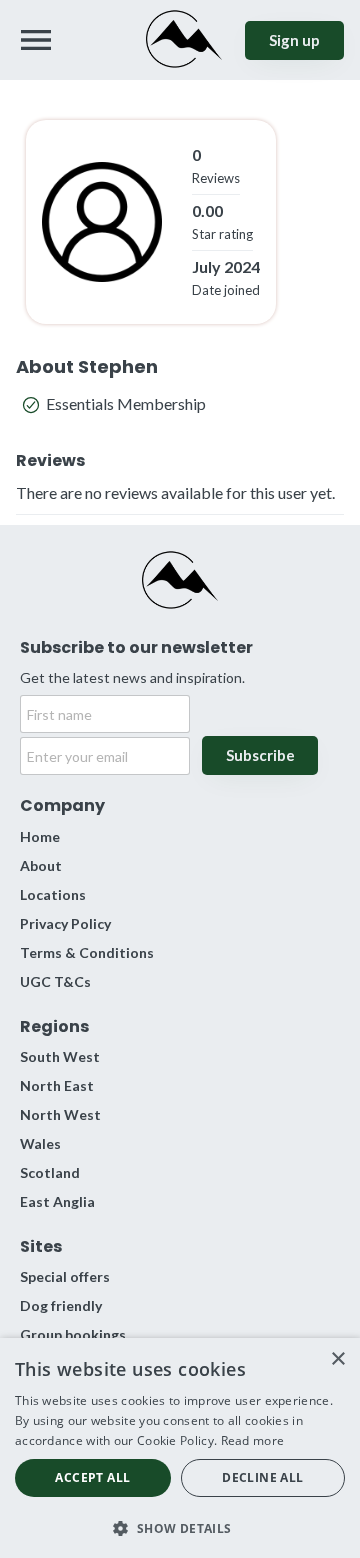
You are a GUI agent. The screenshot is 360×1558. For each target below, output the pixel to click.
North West (60, 1114)
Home (40, 836)
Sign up (294, 40)
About (41, 865)
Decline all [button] (262, 1477)
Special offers (65, 1276)
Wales (40, 1143)
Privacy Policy (65, 923)
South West (60, 1056)
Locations (53, 894)
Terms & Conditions (87, 952)
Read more (253, 1440)
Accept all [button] (92, 1477)
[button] (180, 1526)
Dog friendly (61, 1305)
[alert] (180, 1448)
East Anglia (57, 1201)
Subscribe (260, 755)
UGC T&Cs (55, 981)
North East (57, 1085)
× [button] (337, 1359)
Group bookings (73, 1334)
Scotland (50, 1172)
